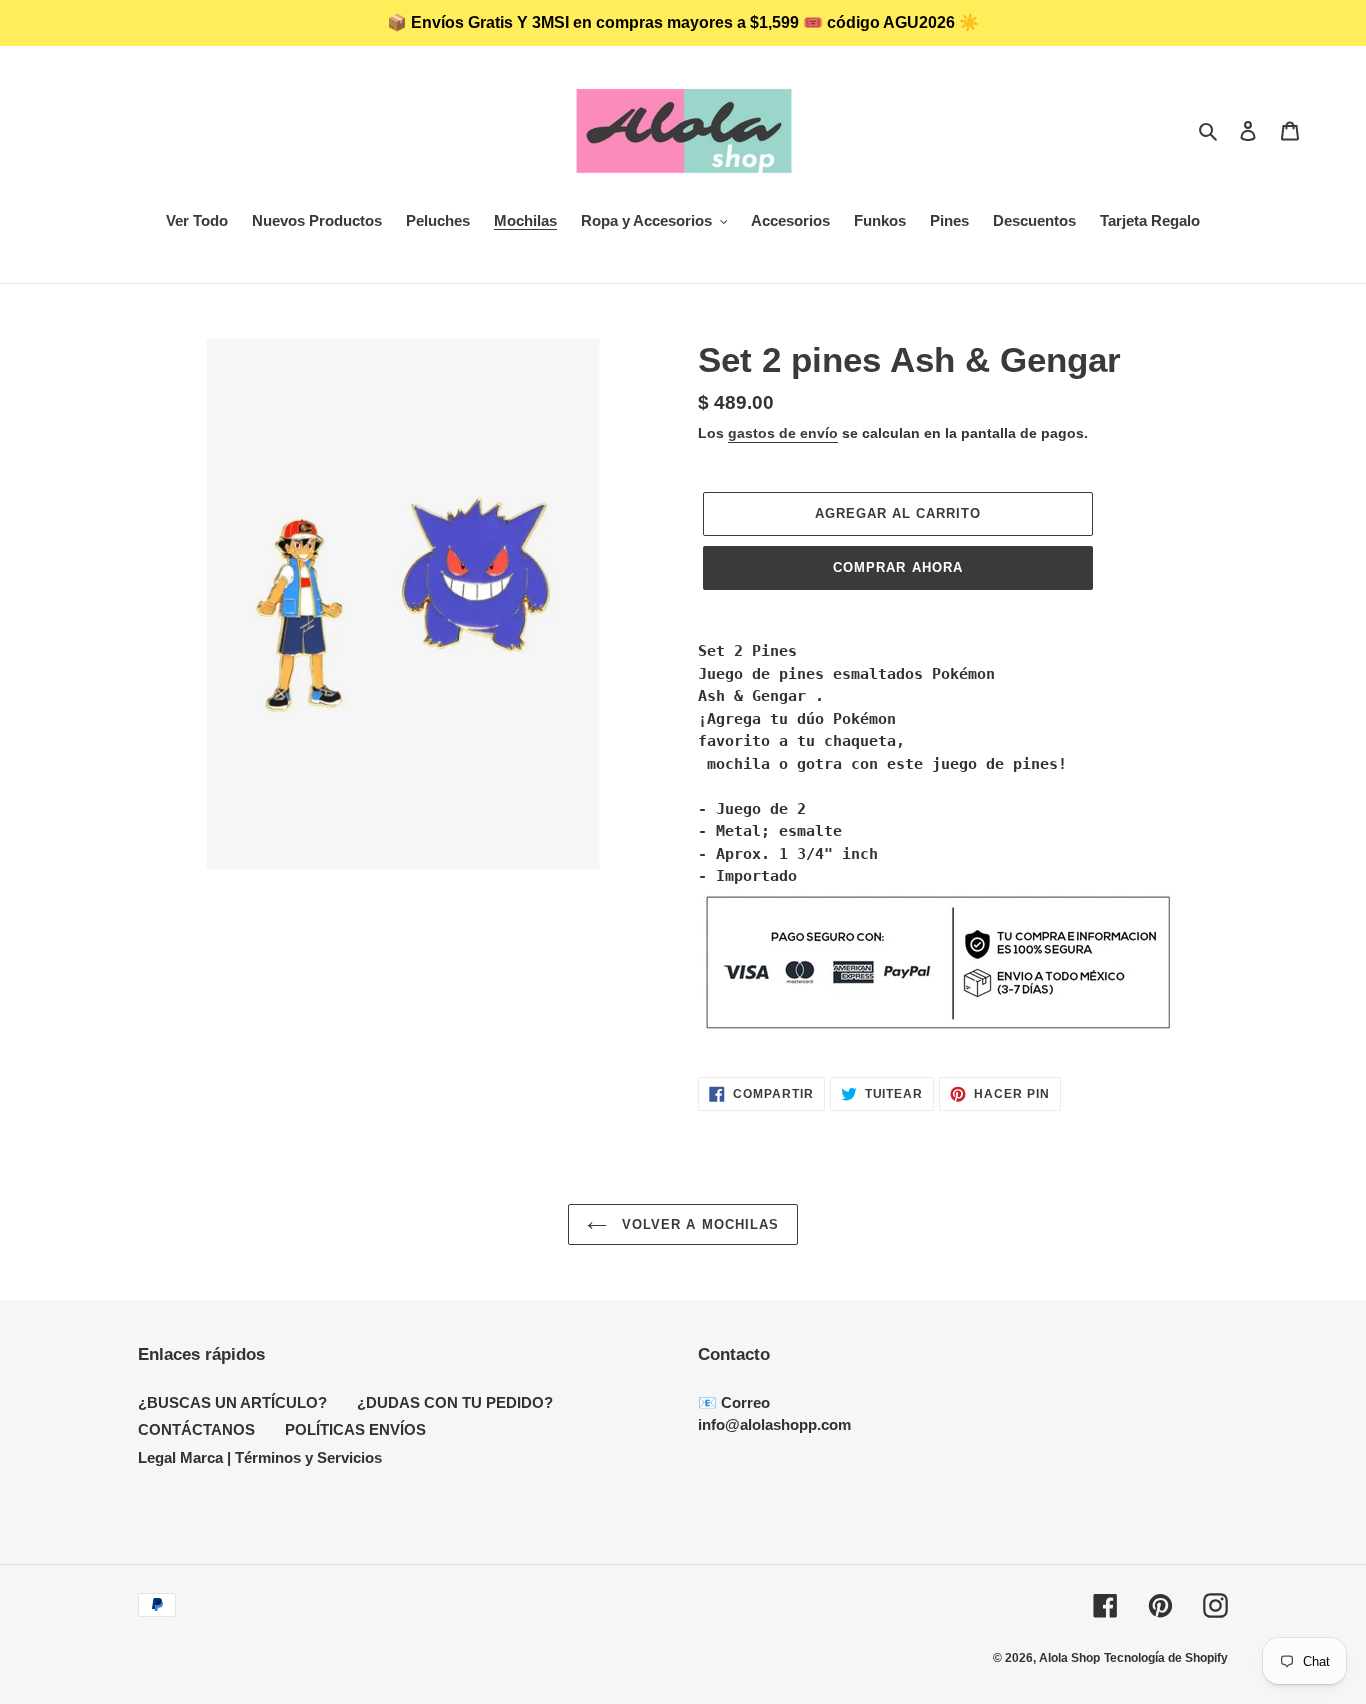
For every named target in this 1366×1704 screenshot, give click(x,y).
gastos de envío (783, 433)
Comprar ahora (898, 567)
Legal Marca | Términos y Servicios (260, 1457)
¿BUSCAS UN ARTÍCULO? (232, 1402)
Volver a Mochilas (698, 1224)
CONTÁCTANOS (196, 1429)
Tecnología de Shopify (1166, 1658)
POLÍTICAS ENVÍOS (355, 1429)
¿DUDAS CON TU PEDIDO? (455, 1402)
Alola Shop (1069, 1658)
